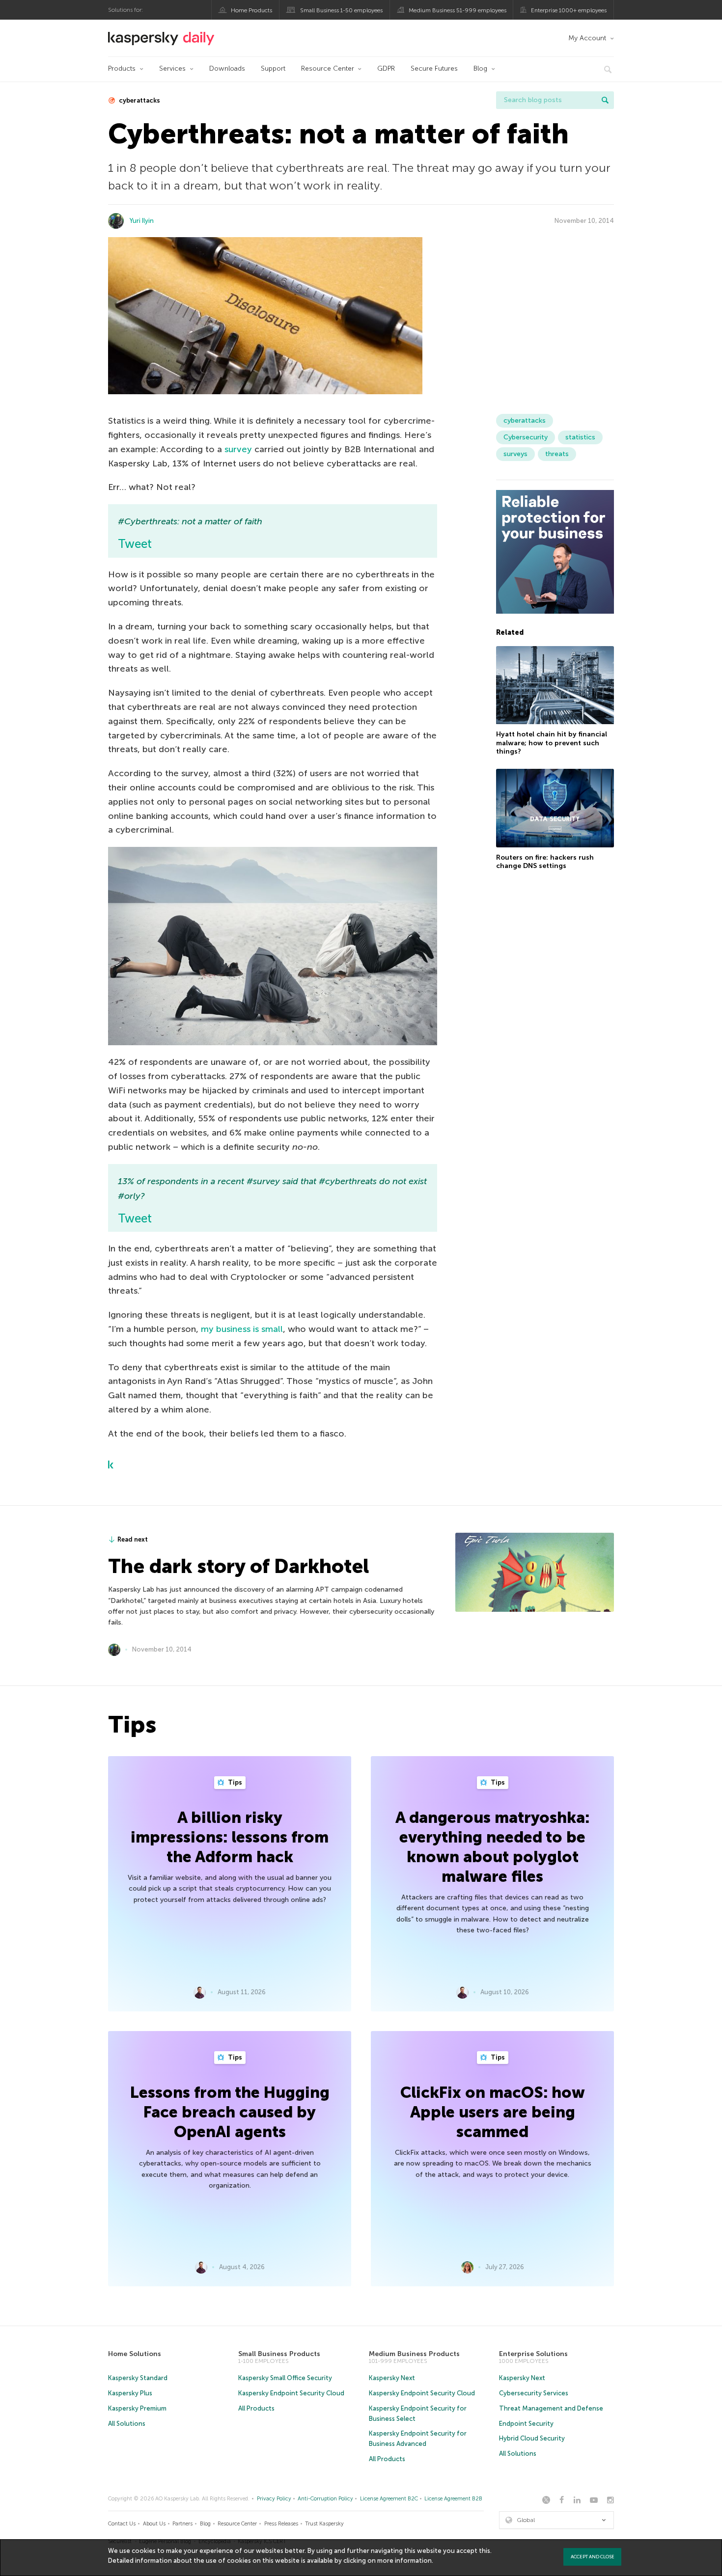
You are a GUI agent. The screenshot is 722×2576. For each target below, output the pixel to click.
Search (605, 100)
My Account (587, 38)
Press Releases (281, 2524)
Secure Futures (434, 68)
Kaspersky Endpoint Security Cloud (291, 2393)
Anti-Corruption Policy (325, 2499)
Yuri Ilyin (142, 221)
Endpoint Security (526, 2424)
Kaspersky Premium (137, 2408)
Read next (133, 1539)
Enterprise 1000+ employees (569, 10)
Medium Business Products (414, 2354)
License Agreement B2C (389, 2499)
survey (238, 449)
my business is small (242, 1329)
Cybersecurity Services (534, 2393)
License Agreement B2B (453, 2499)
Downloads (227, 68)
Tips (234, 1782)
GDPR (386, 68)
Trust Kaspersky (324, 2524)
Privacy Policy (274, 2499)
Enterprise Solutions (533, 2354)
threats (557, 454)
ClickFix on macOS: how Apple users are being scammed (493, 2112)
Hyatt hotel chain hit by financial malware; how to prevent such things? (552, 743)
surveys (515, 454)
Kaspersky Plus (130, 2393)
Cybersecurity (526, 437)
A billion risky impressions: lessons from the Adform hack (230, 1837)
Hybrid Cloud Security (532, 2438)
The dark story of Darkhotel (238, 1566)
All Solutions (127, 2424)
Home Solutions (135, 2354)
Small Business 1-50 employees (341, 10)
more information (404, 2561)
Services (172, 68)
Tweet (135, 544)
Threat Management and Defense (551, 2408)
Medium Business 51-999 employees (458, 10)
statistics (580, 437)
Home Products (251, 10)
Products (122, 68)
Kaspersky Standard (138, 2378)
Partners (182, 2524)
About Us (154, 2524)
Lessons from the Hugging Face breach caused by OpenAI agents (230, 2112)
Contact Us (122, 2524)
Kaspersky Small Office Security (285, 2378)
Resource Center (328, 68)
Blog (480, 68)
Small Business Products (279, 2354)
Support (273, 68)
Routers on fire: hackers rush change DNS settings (545, 862)
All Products (256, 2408)
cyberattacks (139, 100)
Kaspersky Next (392, 2378)
